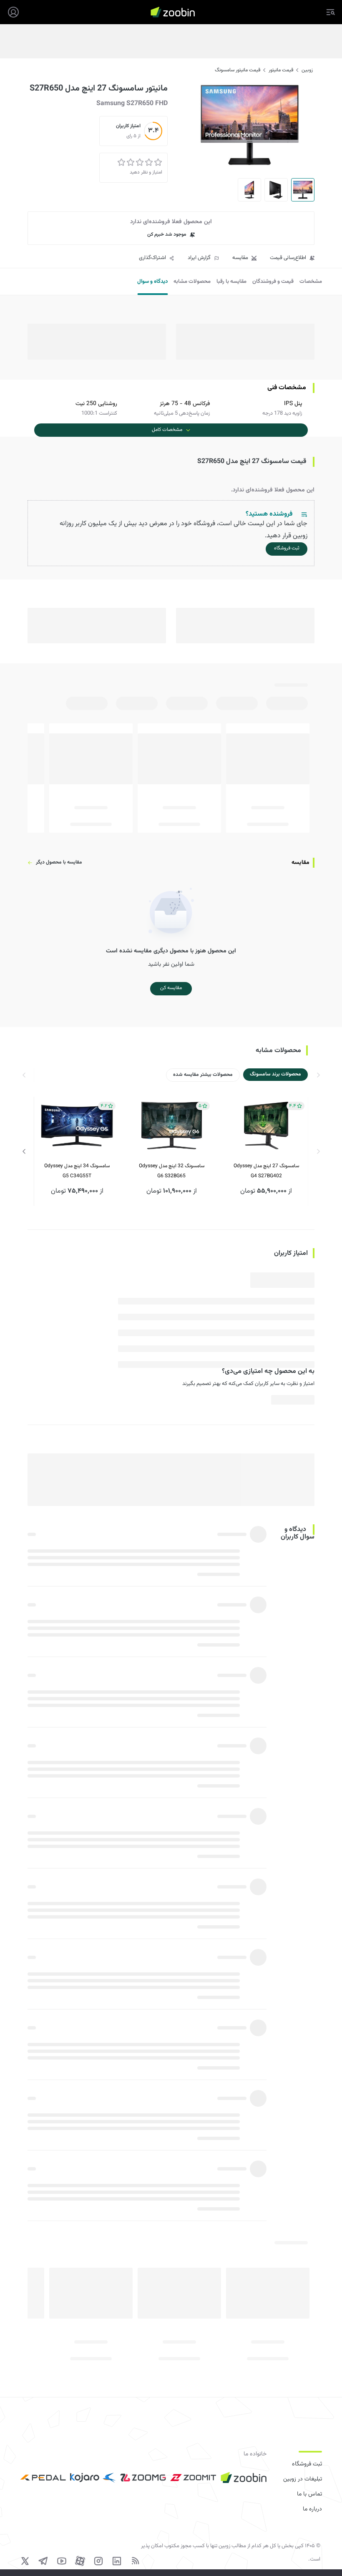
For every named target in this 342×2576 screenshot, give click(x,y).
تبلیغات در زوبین (303, 2479)
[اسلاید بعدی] (24, 1151)
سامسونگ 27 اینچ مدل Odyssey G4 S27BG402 (266, 1171)
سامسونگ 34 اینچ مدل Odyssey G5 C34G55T (77, 1171)
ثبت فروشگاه (307, 2464)
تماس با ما (309, 2494)
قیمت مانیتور (281, 70)
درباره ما (312, 2509)
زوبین (307, 70)
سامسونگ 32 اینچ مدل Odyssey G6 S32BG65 (172, 1171)
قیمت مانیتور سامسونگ (238, 70)
